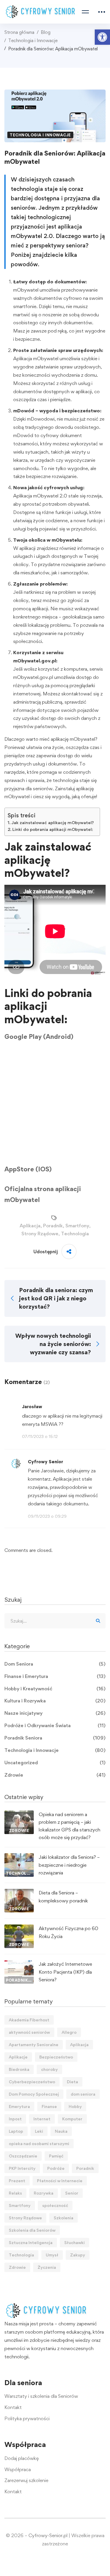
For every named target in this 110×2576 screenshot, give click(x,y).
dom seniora (83, 2094)
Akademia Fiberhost (29, 2020)
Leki (39, 2131)
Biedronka (19, 2069)
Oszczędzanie (23, 2156)
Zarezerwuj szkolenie (26, 2480)
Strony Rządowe (40, 1234)
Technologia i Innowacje (33, 40)
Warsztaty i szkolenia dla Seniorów (41, 2396)
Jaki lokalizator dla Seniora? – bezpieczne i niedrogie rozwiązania (69, 1865)
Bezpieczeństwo (56, 2057)
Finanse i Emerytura (55, 1676)
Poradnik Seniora (55, 1738)
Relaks (15, 2193)
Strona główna (19, 32)
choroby (49, 2069)
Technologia (75, 1234)
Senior (72, 2193)
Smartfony (77, 1226)
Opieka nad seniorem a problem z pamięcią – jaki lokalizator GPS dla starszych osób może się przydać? (70, 1826)
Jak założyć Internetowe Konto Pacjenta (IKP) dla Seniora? (65, 1972)
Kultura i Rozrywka (55, 1701)
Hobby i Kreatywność (55, 1689)
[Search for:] (55, 1621)
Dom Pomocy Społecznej (34, 2094)
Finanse (49, 2106)
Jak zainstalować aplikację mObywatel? (53, 823)
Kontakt (13, 2407)
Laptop (16, 2131)
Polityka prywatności (27, 2418)
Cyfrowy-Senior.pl (48, 2535)
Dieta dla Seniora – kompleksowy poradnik (63, 1897)
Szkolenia (64, 2218)
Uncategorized (55, 1762)
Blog (46, 32)
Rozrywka (44, 2193)
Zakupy (78, 2255)
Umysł (52, 2255)
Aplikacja (30, 1226)
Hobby (75, 2106)
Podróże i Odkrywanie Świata (55, 1725)
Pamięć (56, 2156)
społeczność (55, 2205)
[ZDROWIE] (19, 1814)
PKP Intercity (22, 2168)
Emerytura (19, 2106)
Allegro (69, 2032)
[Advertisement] (55, 1106)
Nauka (61, 2131)
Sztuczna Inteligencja (31, 2242)
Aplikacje (18, 2057)
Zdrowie (55, 1775)
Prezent (17, 2181)
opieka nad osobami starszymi (39, 2143)
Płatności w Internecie (60, 2181)
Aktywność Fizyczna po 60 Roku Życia (68, 1932)
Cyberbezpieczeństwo (32, 2082)
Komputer (72, 2119)
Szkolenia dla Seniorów (32, 2230)
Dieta (72, 2082)
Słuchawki (75, 2242)
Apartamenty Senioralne (34, 2045)
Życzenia (47, 2267)
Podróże (56, 2168)
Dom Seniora (55, 1664)
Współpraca (18, 2469)
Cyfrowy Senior (45, 1462)
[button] (102, 37)
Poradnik (53, 1226)
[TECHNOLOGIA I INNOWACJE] (19, 1857)
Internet (42, 2119)
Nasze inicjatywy (55, 1713)
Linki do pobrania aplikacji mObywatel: (53, 829)
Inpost (15, 2119)
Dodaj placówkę (22, 2458)
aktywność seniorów (29, 2032)
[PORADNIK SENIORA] (19, 1964)
